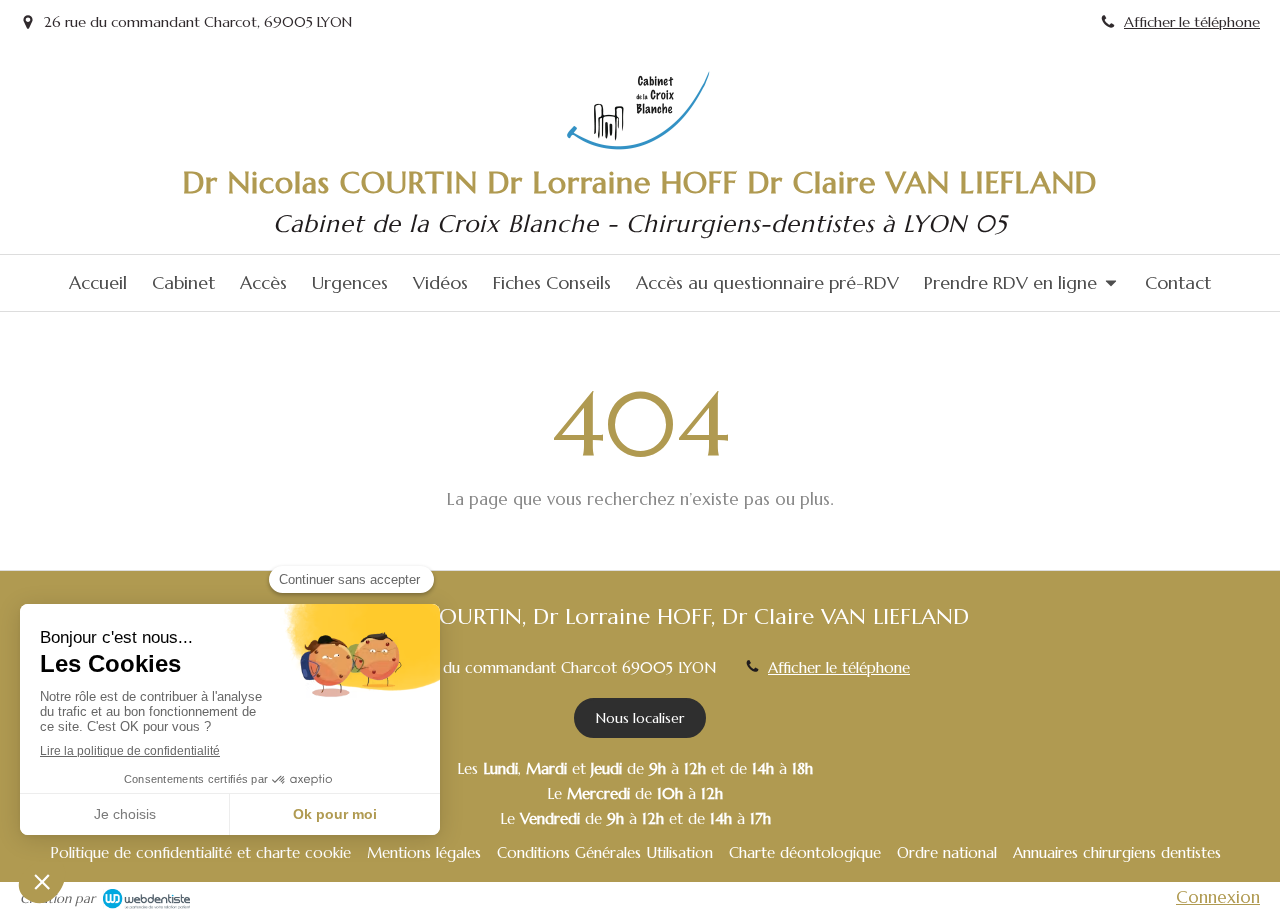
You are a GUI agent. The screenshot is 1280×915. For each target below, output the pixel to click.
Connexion (1218, 897)
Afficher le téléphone (1192, 22)
